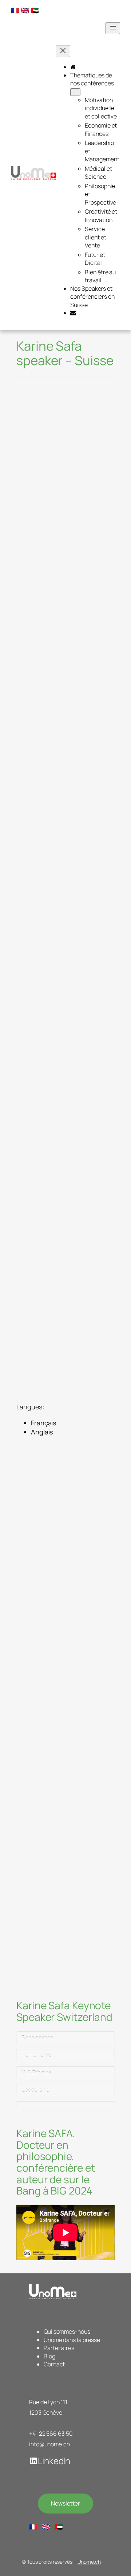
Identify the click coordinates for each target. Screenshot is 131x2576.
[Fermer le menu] (63, 51)
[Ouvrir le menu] (113, 28)
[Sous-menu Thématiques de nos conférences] (75, 92)
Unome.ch (89, 2562)
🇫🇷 (15, 10)
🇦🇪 (35, 10)
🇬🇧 (25, 10)
